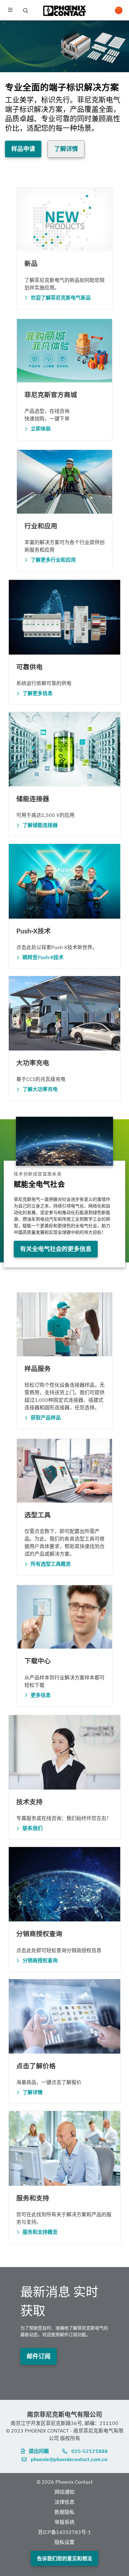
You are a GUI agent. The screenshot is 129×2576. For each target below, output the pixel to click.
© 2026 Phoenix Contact (65, 2482)
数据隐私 (64, 2512)
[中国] (119, 10)
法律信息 (64, 2502)
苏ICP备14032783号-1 (64, 2532)
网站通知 (64, 2492)
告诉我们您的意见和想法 (64, 2558)
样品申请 (23, 149)
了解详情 (66, 149)
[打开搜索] (26, 11)
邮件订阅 (39, 2356)
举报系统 (64, 2522)
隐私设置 (64, 2542)
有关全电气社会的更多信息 (56, 1249)
